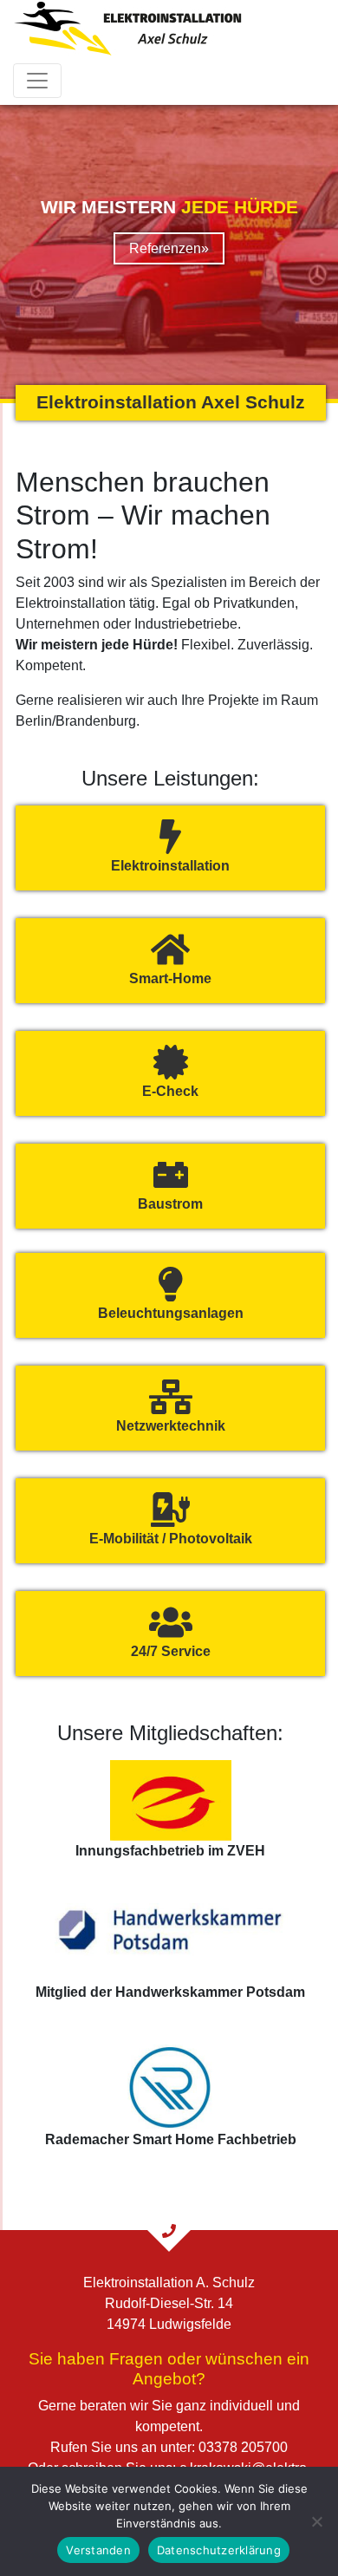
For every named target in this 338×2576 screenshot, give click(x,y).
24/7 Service (171, 1651)
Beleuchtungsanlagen (171, 1313)
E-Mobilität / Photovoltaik (171, 1539)
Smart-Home (170, 978)
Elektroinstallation (170, 866)
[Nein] (316, 2521)
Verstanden (98, 2550)
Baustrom (170, 1204)
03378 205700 (243, 2447)
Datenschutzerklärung (219, 2550)
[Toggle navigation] (37, 81)
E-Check (170, 1091)
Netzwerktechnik (171, 1426)
